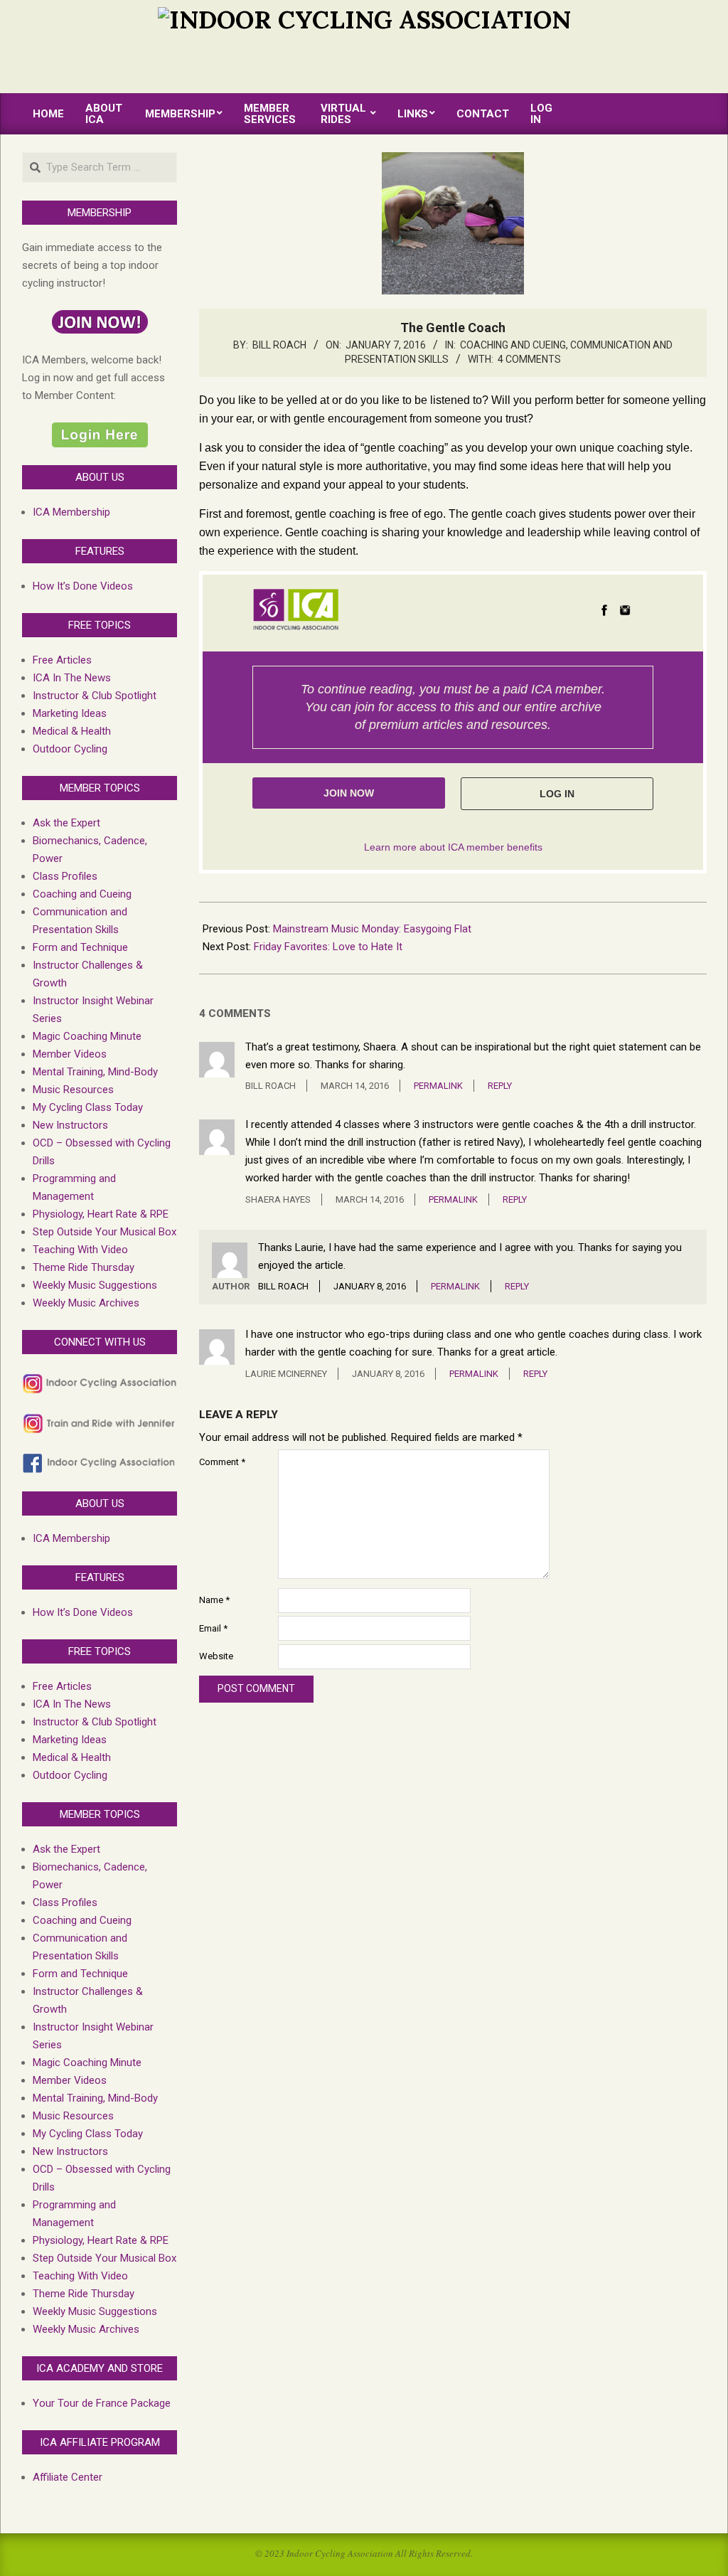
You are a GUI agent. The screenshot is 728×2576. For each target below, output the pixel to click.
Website (216, 1656)
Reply (500, 1086)
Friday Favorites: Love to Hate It (328, 947)
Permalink (438, 1086)
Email (213, 1628)
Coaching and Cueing (513, 345)
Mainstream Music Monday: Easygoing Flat (372, 929)
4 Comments (529, 359)
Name (214, 1600)
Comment (222, 1462)
